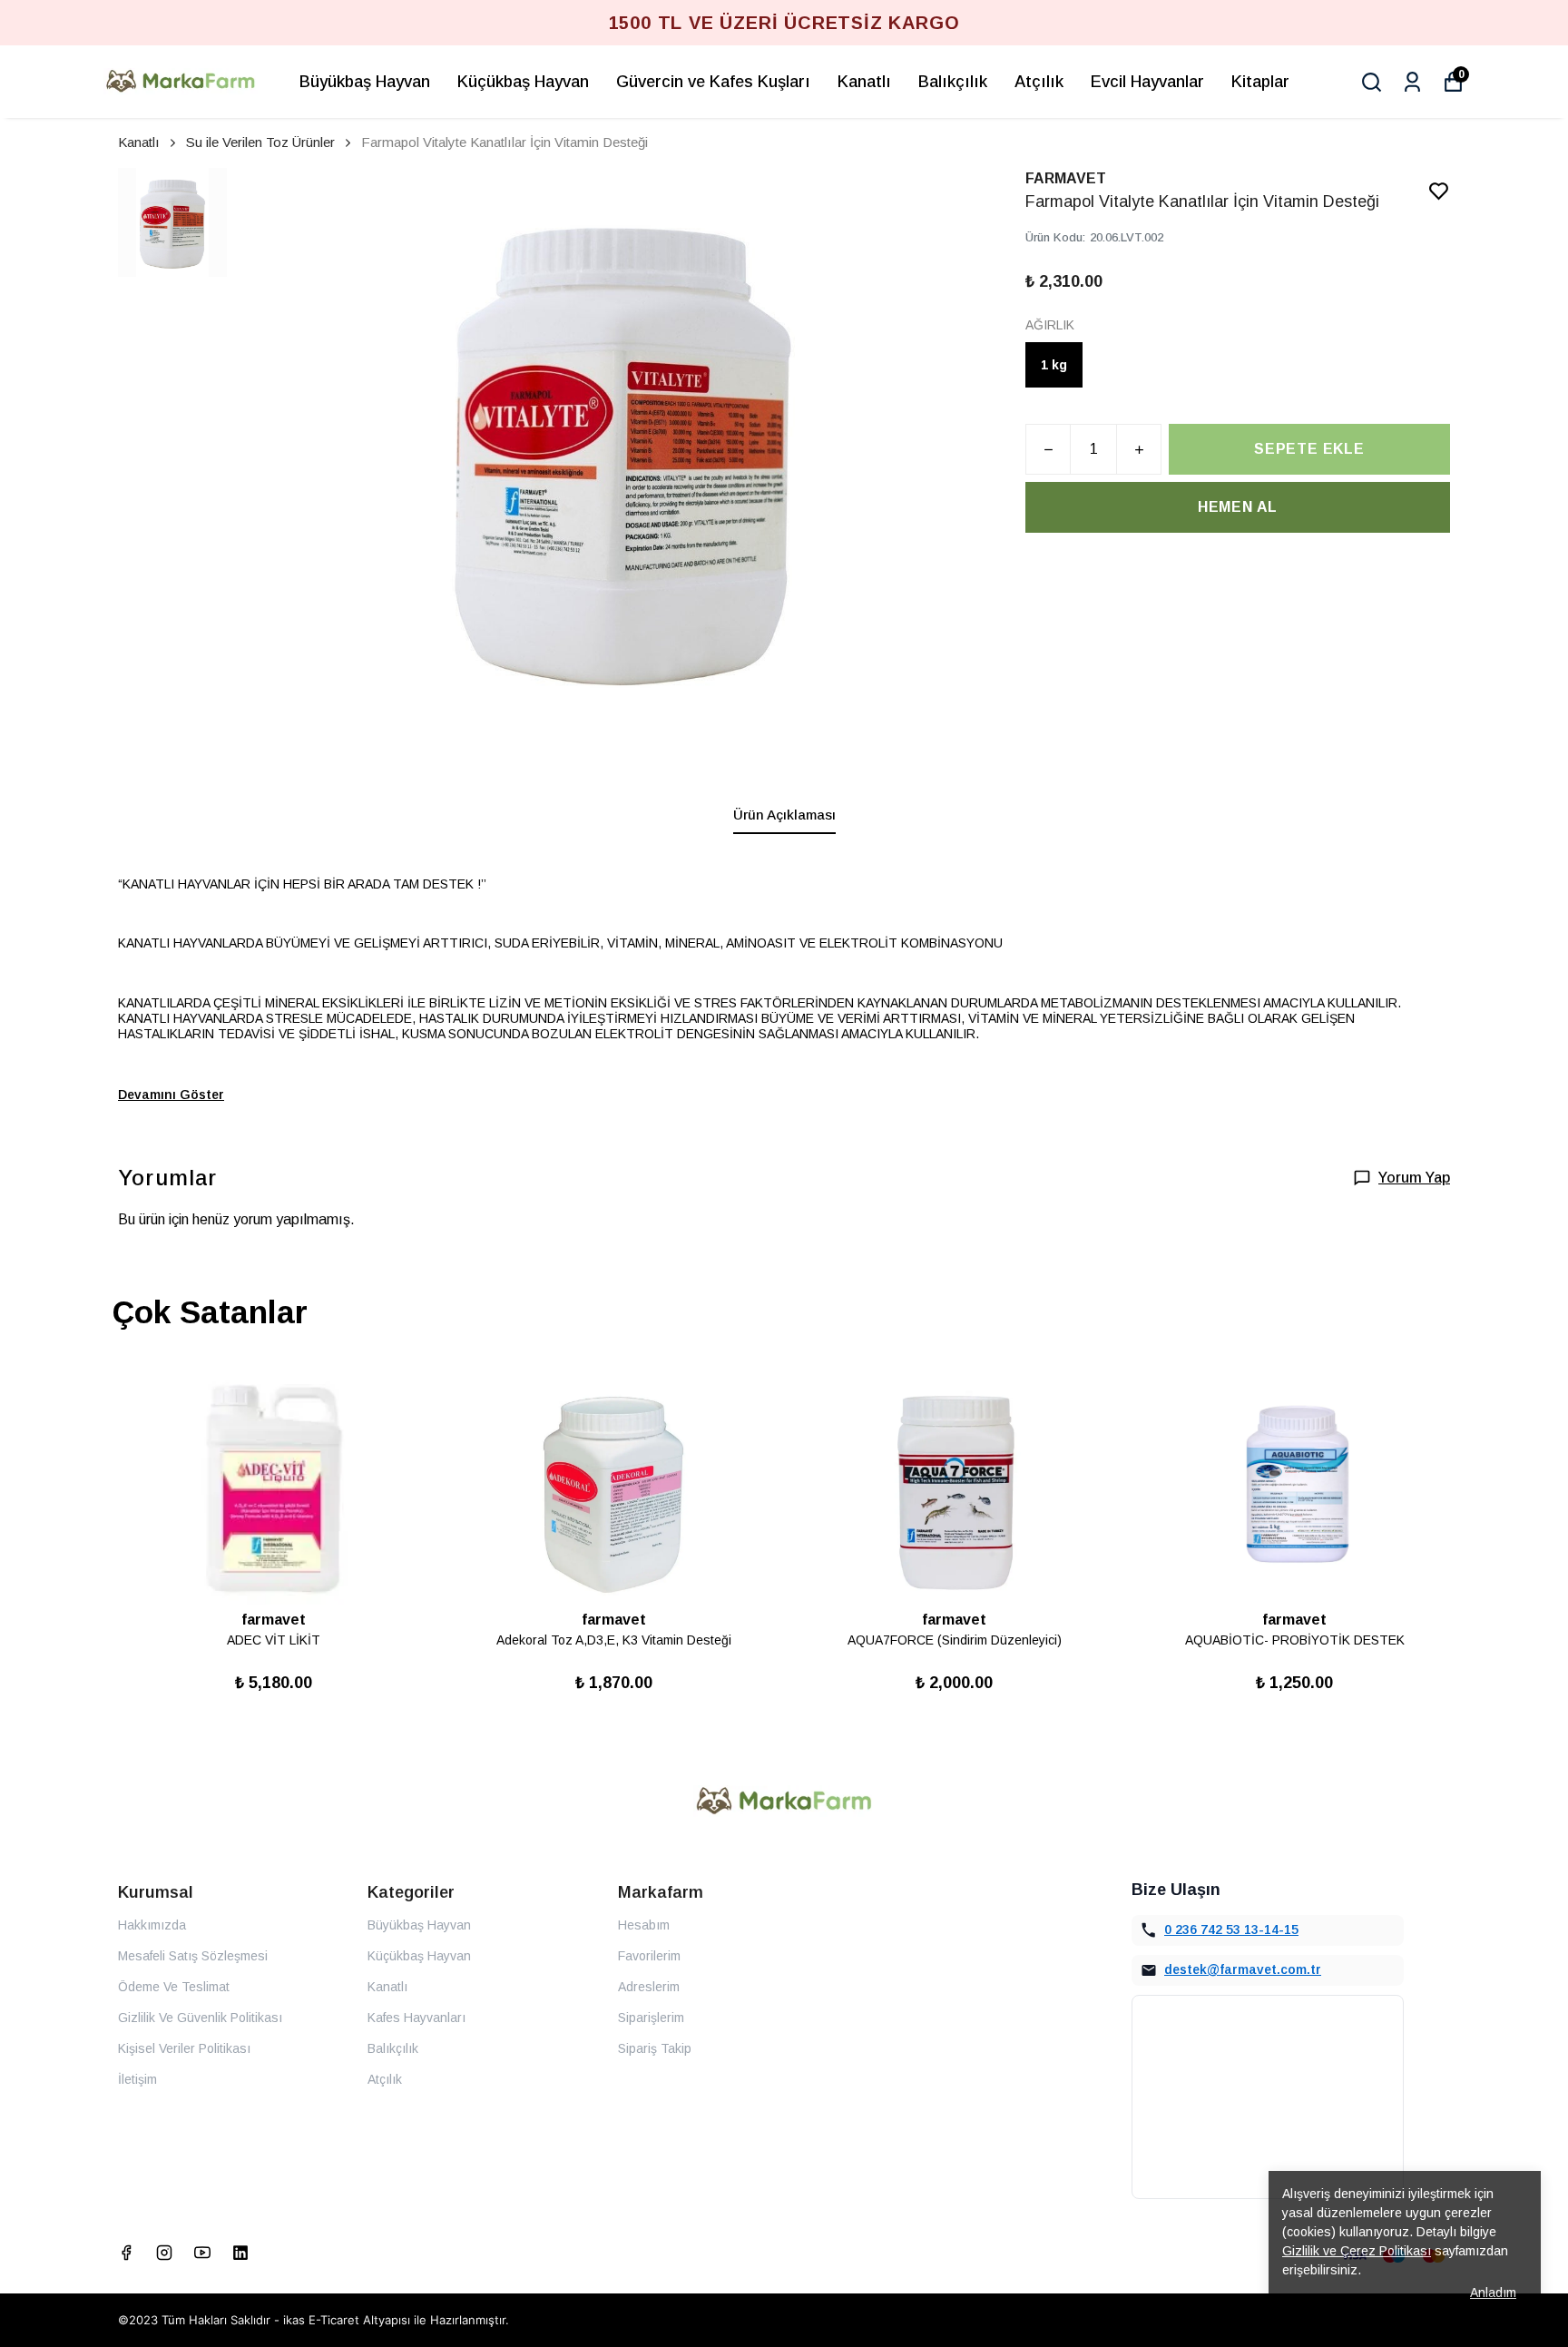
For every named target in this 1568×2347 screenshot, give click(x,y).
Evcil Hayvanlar (1147, 82)
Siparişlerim (651, 2018)
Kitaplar (1260, 82)
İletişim (137, 2079)
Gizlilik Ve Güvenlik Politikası (200, 2018)
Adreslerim (649, 1987)
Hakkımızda (152, 1925)
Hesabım (644, 1925)
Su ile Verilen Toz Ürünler (260, 142)
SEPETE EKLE (1309, 449)
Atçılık (1039, 82)
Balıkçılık (953, 82)
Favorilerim (649, 1956)
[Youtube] (202, 2253)
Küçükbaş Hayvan (523, 82)
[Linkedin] (240, 2253)
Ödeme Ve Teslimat (174, 1987)
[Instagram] (164, 2253)
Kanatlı (864, 82)
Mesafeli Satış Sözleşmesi (193, 1956)
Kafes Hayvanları (416, 2018)
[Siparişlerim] (1412, 82)
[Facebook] (126, 2253)
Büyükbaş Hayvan (365, 82)
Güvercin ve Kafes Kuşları (713, 82)
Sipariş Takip (655, 2048)
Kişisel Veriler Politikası (184, 2048)
